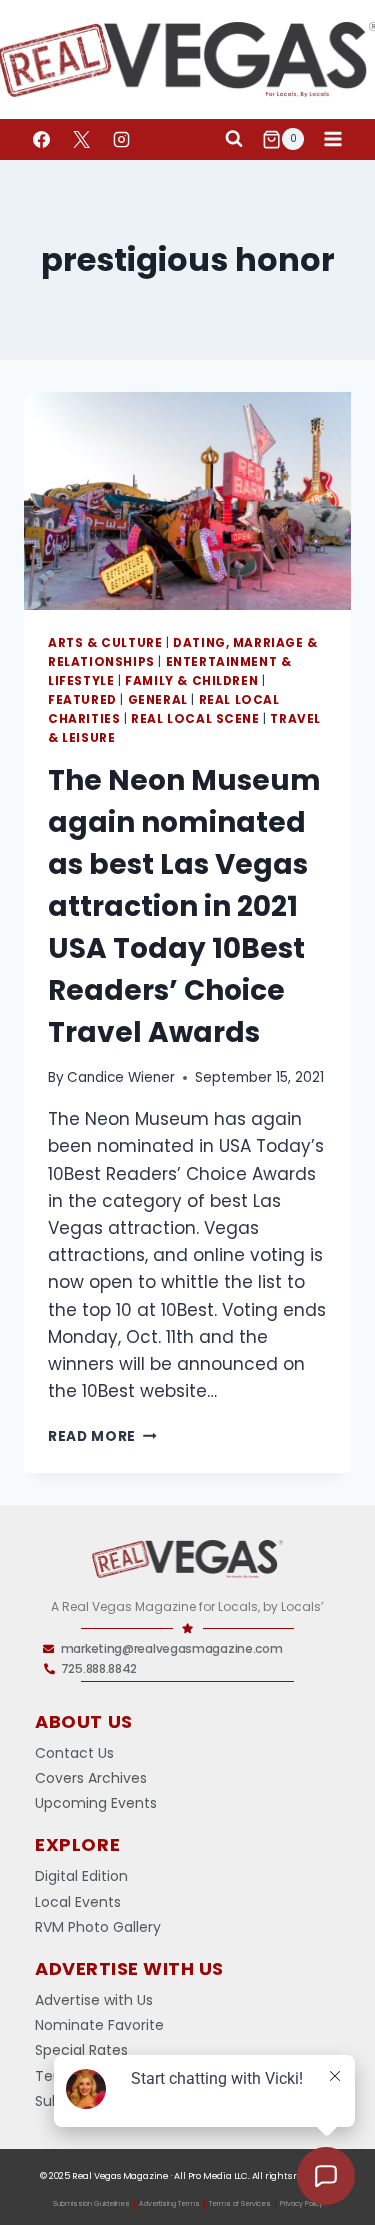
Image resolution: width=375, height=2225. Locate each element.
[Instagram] (121, 139)
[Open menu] (332, 139)
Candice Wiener (121, 1077)
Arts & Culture (105, 643)
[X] (81, 139)
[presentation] (187, 501)
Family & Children (191, 681)
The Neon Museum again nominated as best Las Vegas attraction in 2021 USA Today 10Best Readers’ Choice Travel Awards (184, 906)
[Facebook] (41, 139)
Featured (82, 700)
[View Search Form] (234, 139)
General (158, 700)
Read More (102, 1436)
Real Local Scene (195, 719)
